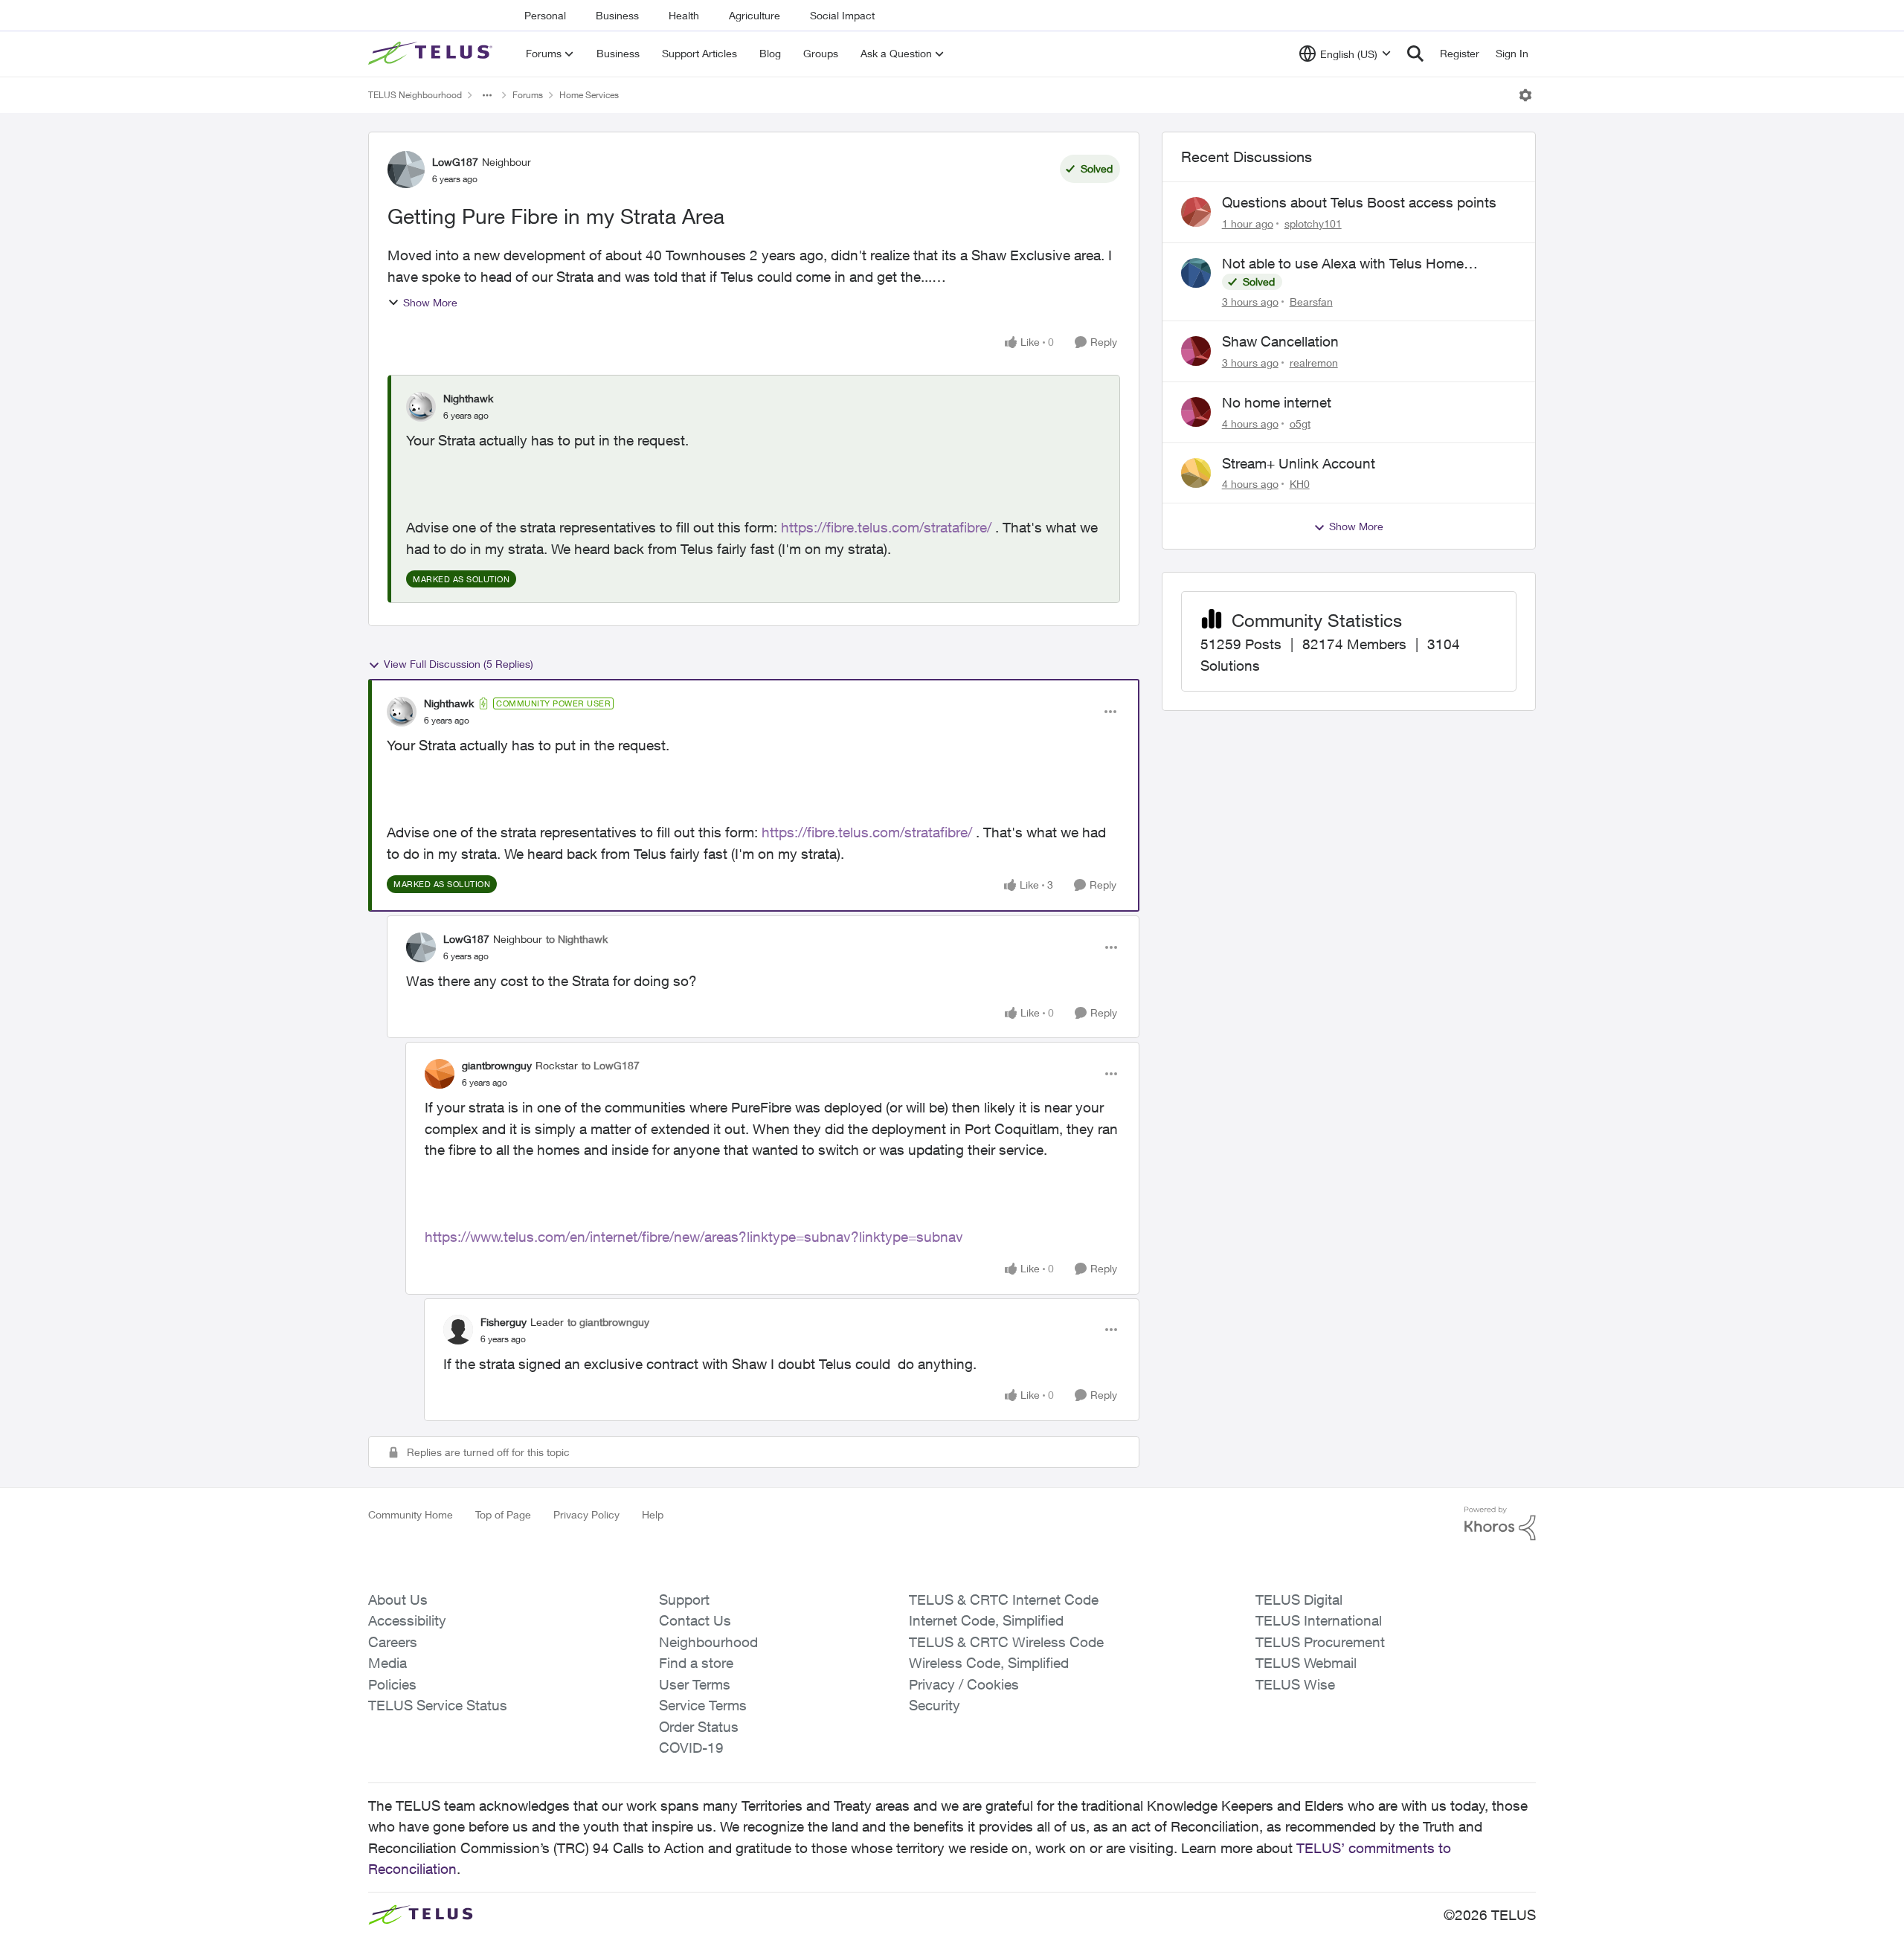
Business (617, 15)
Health (684, 15)
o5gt (1300, 423)
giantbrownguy (497, 1065)
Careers (393, 1642)
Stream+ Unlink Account (1299, 463)
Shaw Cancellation (1280, 341)
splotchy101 (1313, 223)
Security (935, 1705)
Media (387, 1663)
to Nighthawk (577, 939)
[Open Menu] (1525, 95)
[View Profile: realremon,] (1196, 351)
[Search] (1415, 54)
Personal (545, 15)
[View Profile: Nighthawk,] (421, 407)
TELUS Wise (1295, 1684)
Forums (528, 95)
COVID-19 (691, 1748)
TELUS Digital (1299, 1600)
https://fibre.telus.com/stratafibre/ (886, 527)
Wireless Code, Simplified (989, 1663)
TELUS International (1319, 1620)
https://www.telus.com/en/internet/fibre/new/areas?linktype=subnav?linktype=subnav (694, 1237)
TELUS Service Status (438, 1705)
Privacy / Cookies (964, 1684)
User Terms (695, 1684)
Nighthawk (468, 398)
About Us (398, 1600)
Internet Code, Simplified (986, 1620)
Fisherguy (504, 1322)
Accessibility (407, 1620)
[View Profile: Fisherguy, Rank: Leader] (458, 1330)
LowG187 (455, 162)
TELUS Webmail (1306, 1663)
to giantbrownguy (608, 1322)
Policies (392, 1684)
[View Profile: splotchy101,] (1196, 212)
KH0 (1300, 484)
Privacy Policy (586, 1514)
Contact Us (695, 1620)
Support (684, 1600)
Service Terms (703, 1705)
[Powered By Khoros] (1500, 1524)
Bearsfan (1311, 302)
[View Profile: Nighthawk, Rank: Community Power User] (402, 712)
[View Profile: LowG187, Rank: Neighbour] (406, 170)
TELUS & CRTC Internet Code (1004, 1600)
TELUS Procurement (1320, 1642)
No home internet (1277, 402)
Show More (430, 302)
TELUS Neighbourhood (415, 95)
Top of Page (503, 1514)
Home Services (589, 95)
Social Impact (842, 15)
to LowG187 (611, 1065)
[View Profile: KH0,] (1196, 473)
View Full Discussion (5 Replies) (459, 664)
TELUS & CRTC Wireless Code (1006, 1642)
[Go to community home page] (432, 54)
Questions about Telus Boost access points (1359, 202)
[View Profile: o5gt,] (1196, 412)
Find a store (696, 1663)
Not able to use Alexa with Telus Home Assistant (1343, 264)
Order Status (699, 1727)
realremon (1314, 363)
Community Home (411, 1514)
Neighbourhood (708, 1642)
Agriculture (755, 15)
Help (653, 1514)
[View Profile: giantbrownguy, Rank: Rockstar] (440, 1074)
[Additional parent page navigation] (487, 95)
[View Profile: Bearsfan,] (1196, 273)
